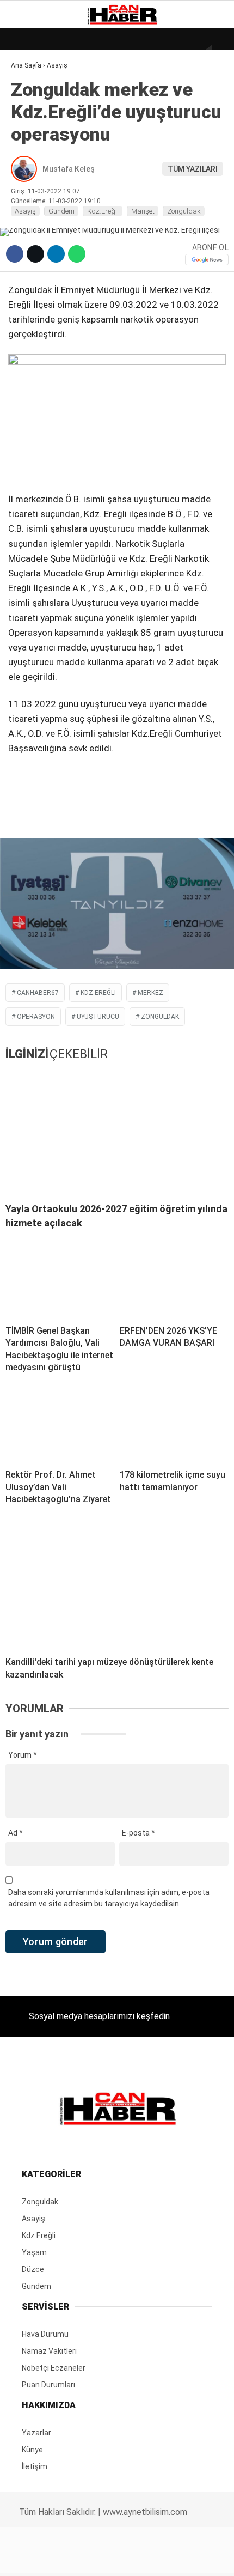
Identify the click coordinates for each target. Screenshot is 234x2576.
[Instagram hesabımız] (112, 2558)
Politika (33, 222)
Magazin (33, 178)
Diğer (27, 266)
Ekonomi (33, 112)
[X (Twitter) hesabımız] (75, 2558)
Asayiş (29, 244)
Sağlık (29, 200)
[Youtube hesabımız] (149, 2558)
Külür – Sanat (44, 156)
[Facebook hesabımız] (38, 2558)
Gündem (32, 134)
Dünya (28, 90)
